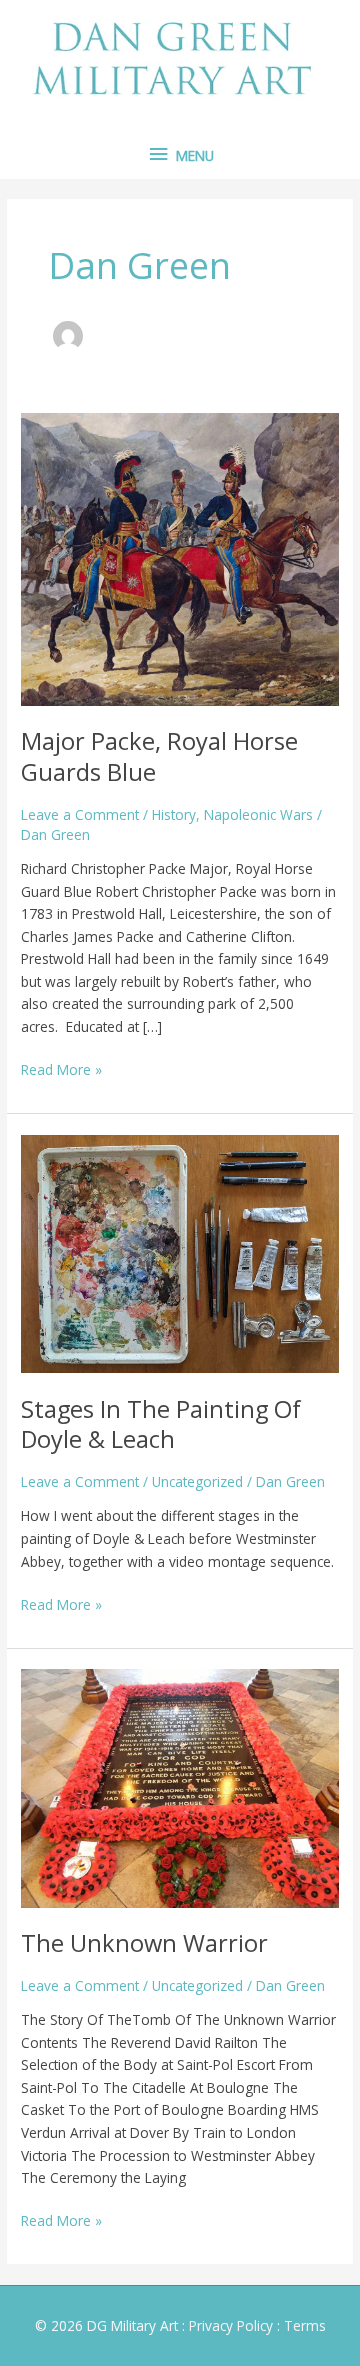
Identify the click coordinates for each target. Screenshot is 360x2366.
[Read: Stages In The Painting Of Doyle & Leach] (180, 1252)
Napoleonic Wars (258, 814)
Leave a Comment (80, 814)
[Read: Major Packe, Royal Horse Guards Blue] (180, 557)
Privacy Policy (231, 2325)
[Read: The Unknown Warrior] (180, 1786)
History (174, 814)
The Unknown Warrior (144, 1943)
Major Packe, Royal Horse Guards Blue (159, 756)
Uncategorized (197, 1481)
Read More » (61, 1069)
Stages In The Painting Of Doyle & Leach (161, 1424)
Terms (305, 2325)
